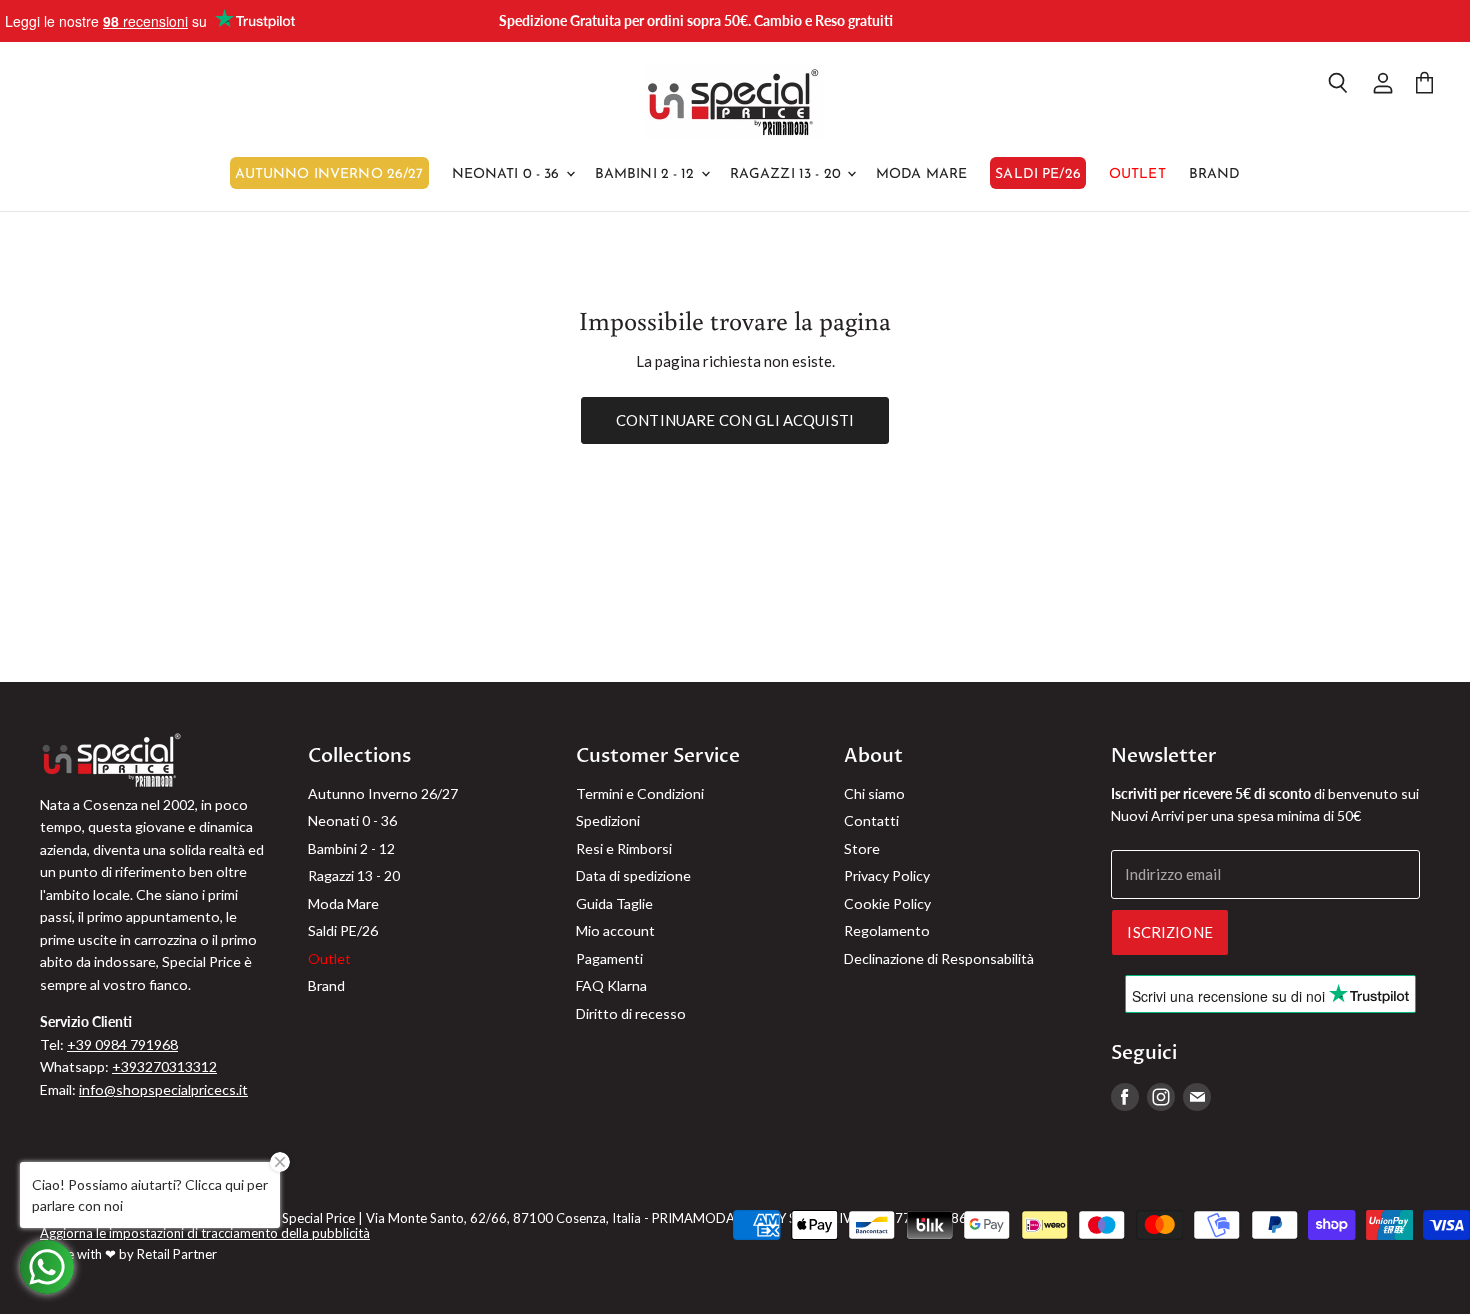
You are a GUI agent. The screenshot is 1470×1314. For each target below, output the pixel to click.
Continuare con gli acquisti (735, 420)
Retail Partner (177, 1254)
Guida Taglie (614, 903)
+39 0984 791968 (122, 1044)
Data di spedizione (633, 875)
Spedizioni (608, 820)
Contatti (871, 820)
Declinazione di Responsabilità (939, 958)
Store (862, 848)
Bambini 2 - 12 (647, 174)
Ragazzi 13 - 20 (787, 174)
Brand (1215, 174)
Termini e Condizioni (640, 793)
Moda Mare (921, 174)
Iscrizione (1170, 932)
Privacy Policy (887, 875)
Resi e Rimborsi (624, 848)
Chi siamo (874, 793)
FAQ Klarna (611, 985)
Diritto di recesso (631, 1013)
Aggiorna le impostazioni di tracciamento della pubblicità (205, 1233)
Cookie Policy (887, 903)
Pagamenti (609, 958)
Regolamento (887, 930)
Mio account (615, 930)
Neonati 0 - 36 (508, 174)
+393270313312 (164, 1066)
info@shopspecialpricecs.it (163, 1089)
